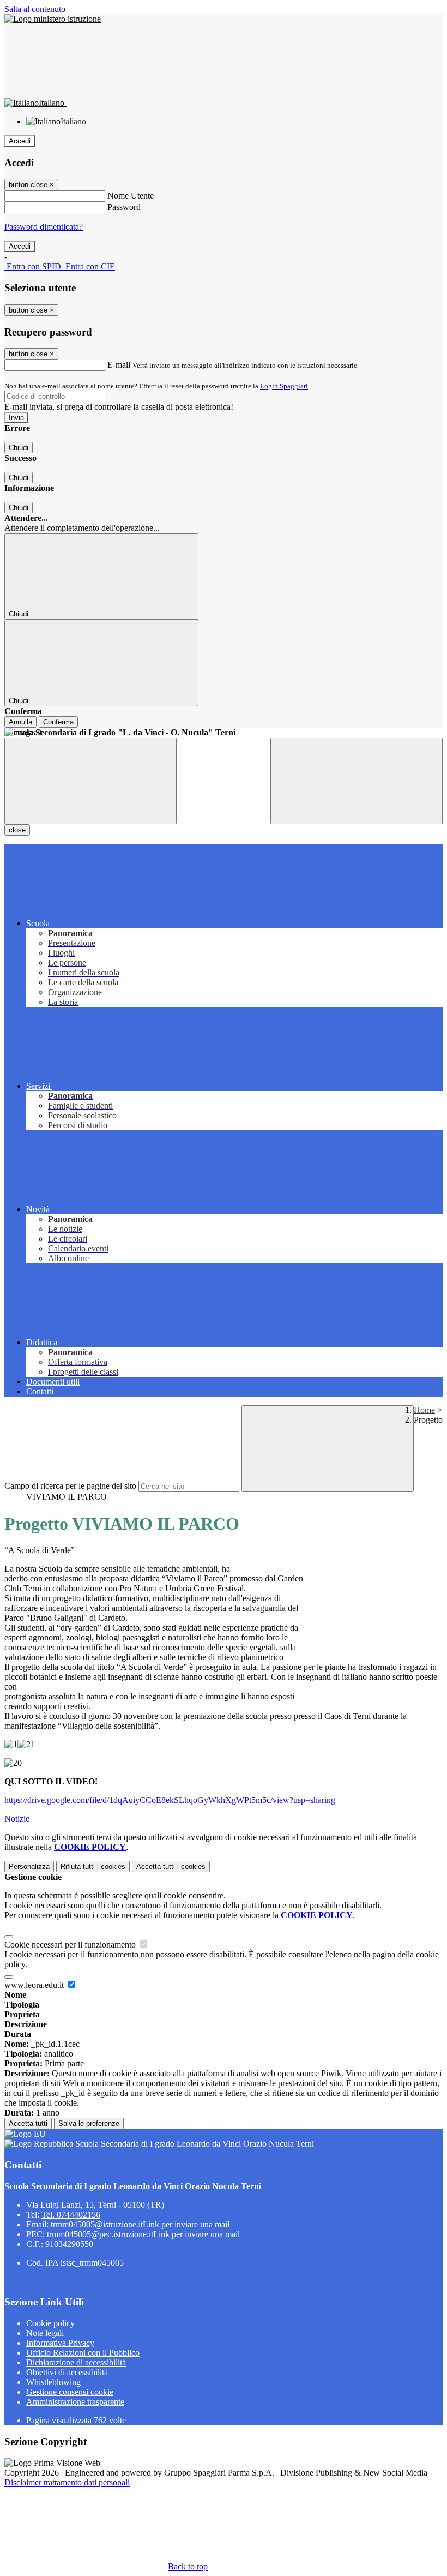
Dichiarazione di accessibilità (76, 2362)
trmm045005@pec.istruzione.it (143, 2234)
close (17, 830)
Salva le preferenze (89, 2123)
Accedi (20, 141)
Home (424, 1410)
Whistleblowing (53, 2382)
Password (124, 207)
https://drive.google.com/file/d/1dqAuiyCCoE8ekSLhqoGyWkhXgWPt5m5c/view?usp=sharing (170, 1800)
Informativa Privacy (60, 2343)
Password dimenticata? (44, 227)
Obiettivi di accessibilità (67, 2372)
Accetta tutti (171, 1867)
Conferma (58, 722)
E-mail (119, 365)
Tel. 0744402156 (71, 2215)
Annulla (20, 722)
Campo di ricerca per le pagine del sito (70, 1486)
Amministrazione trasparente (75, 2402)
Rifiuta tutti (93, 1867)
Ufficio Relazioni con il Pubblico (83, 2353)
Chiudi (19, 448)
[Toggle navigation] (90, 781)
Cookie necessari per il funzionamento (71, 1945)
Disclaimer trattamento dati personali (67, 2482)
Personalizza (29, 1867)
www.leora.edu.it (35, 1985)
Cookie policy (50, 2323)
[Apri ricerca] (357, 781)
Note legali (45, 2333)
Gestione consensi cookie (70, 2392)
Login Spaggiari (284, 386)
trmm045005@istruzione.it (140, 2224)
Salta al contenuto (35, 9)
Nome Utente (131, 196)
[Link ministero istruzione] (53, 19)
